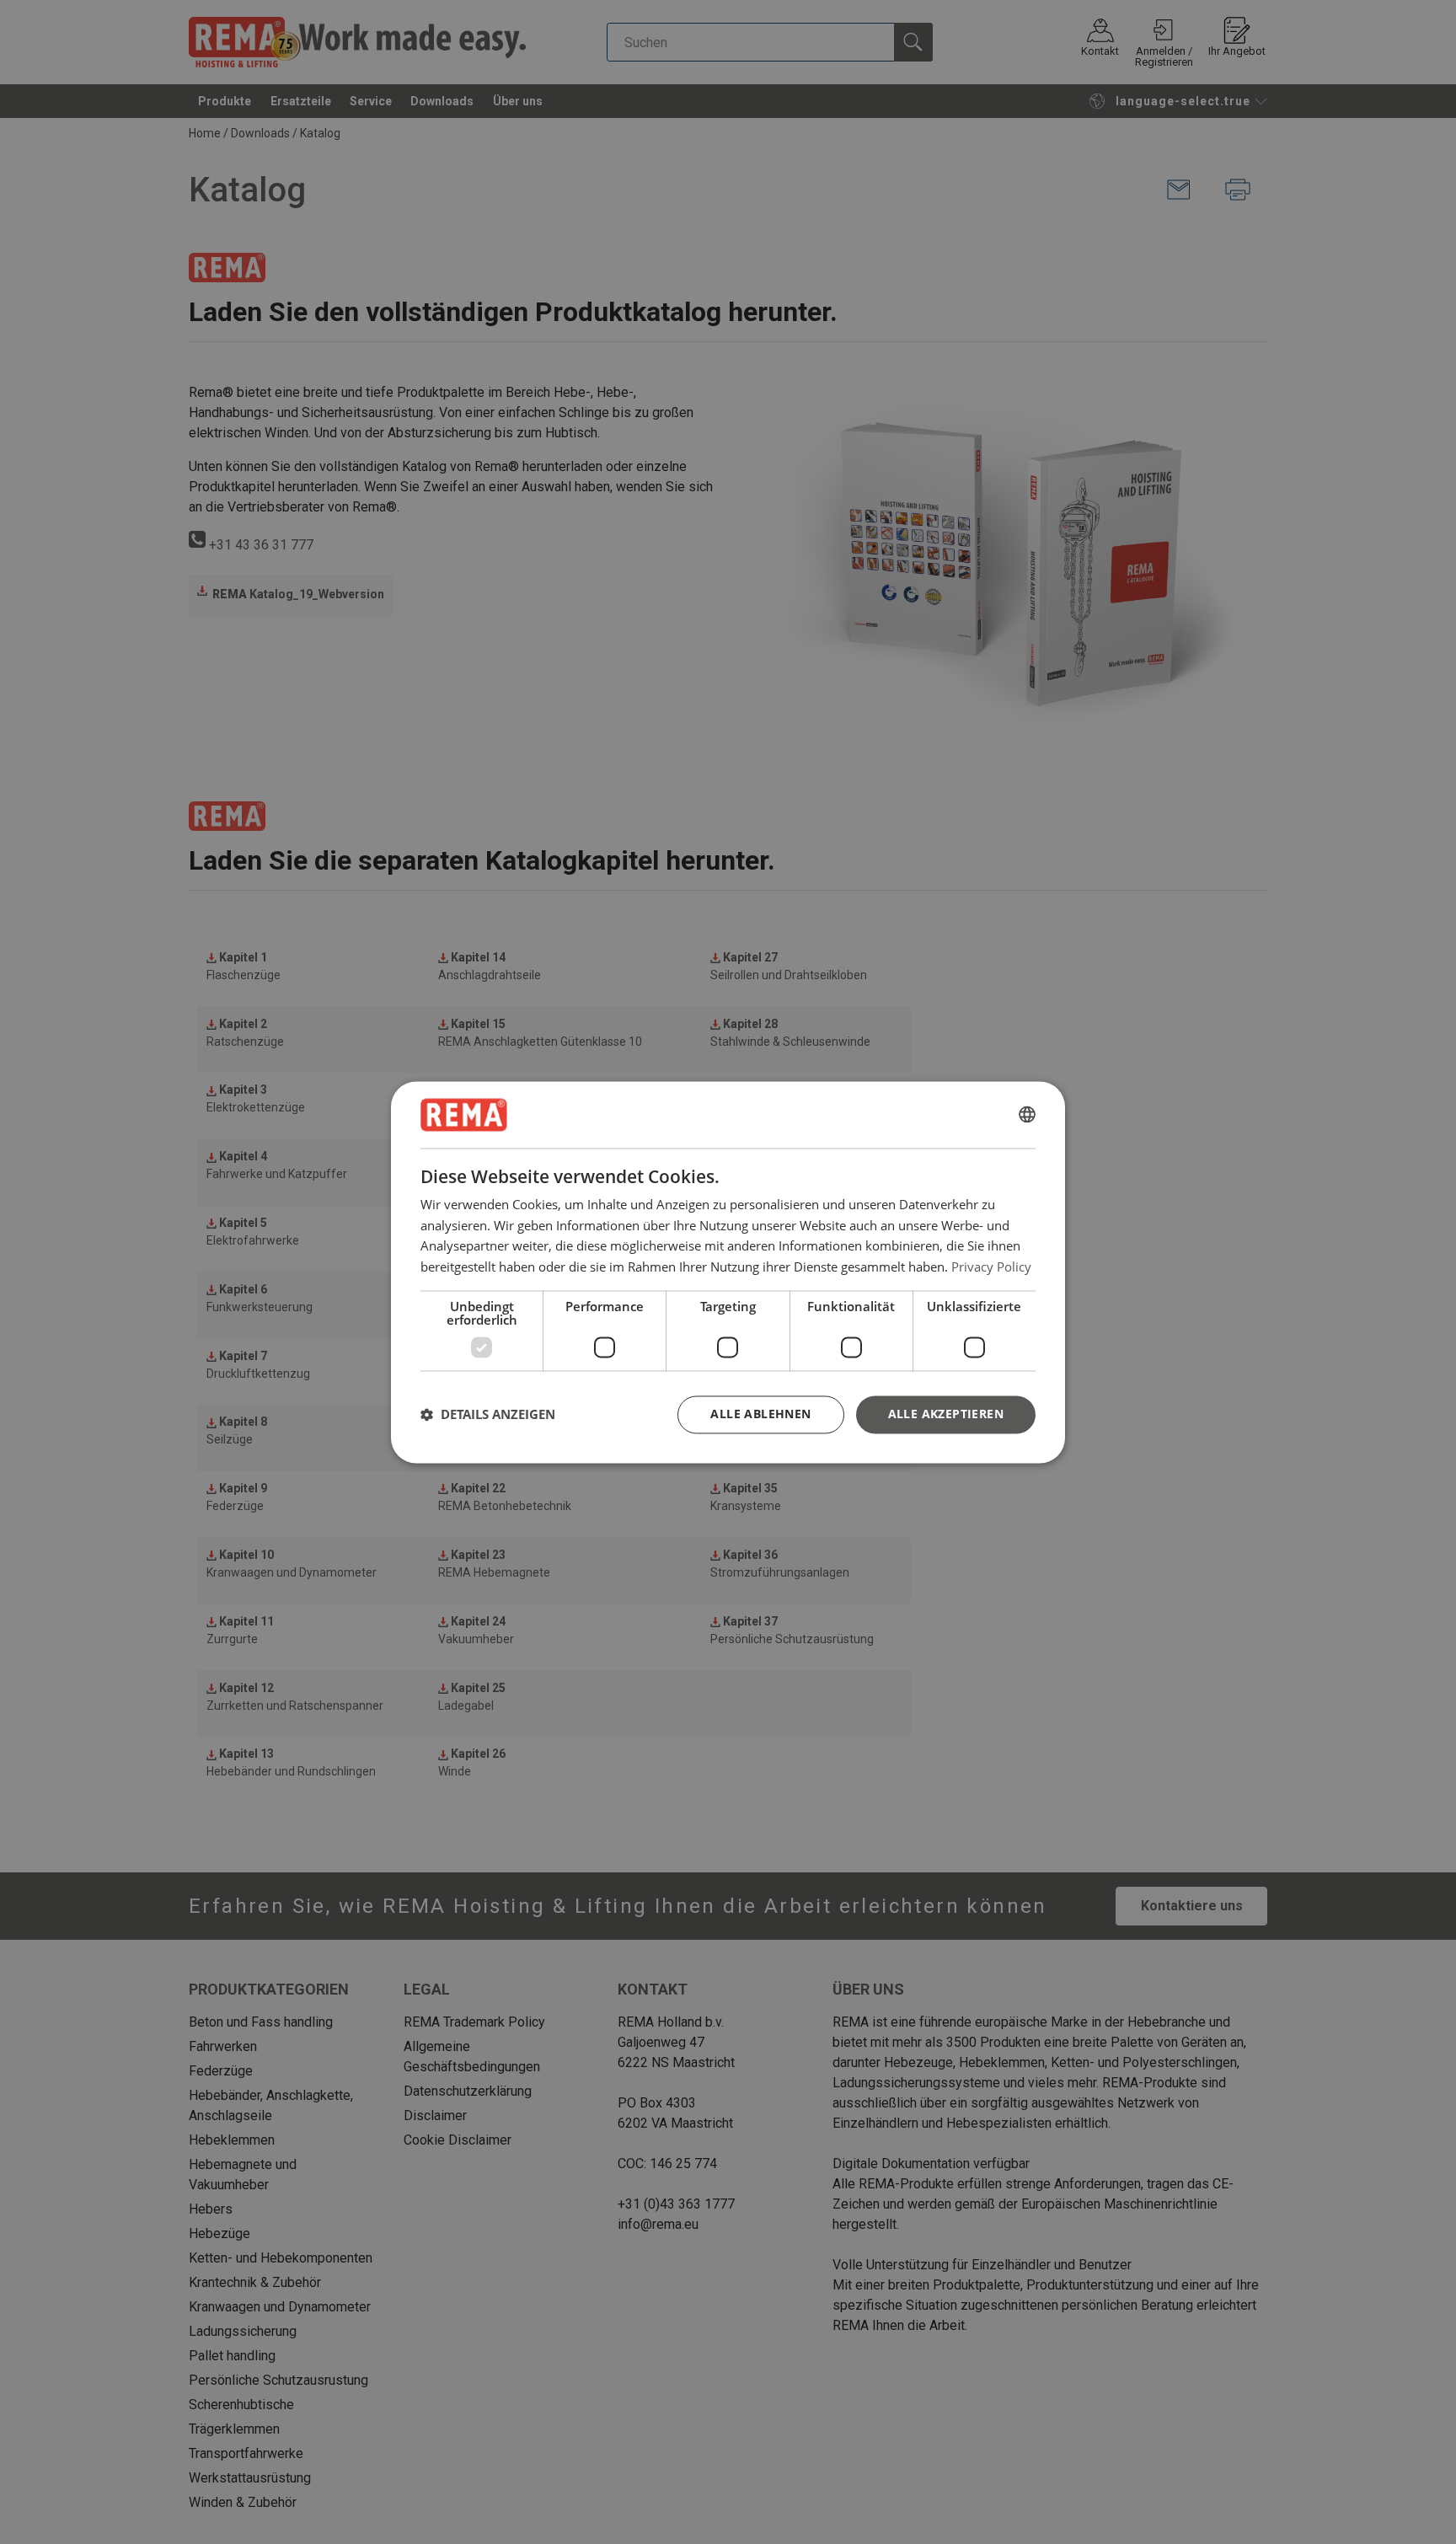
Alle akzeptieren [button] (946, 1414)
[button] (488, 1415)
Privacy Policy (991, 1267)
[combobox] (1027, 1115)
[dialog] (728, 1272)
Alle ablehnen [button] (760, 1414)
